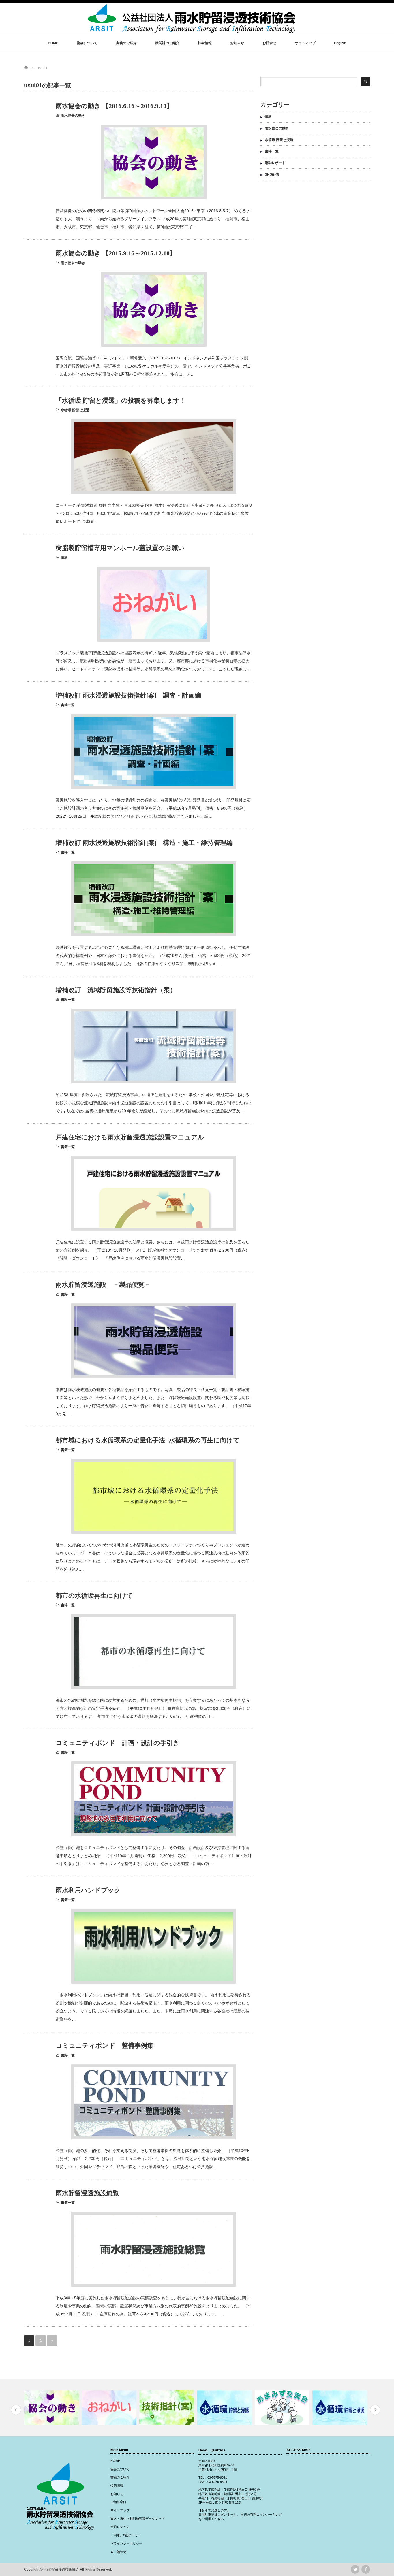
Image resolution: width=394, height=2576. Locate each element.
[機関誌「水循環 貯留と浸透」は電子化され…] (283, 2408)
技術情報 (205, 43)
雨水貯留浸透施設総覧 (87, 2193)
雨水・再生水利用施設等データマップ (137, 2519)
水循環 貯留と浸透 (75, 410)
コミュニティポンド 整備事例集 (105, 2045)
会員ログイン (120, 2527)
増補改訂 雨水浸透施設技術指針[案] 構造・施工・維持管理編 (144, 843)
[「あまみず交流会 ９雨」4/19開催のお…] (225, 2408)
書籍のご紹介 (126, 43)
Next (375, 2410)
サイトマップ (305, 43)
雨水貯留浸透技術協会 (62, 2569)
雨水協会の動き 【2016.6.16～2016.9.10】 (114, 106)
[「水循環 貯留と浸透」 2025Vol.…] (167, 2408)
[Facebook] (366, 2569)
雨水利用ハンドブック (88, 1890)
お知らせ (237, 43)
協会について (87, 43)
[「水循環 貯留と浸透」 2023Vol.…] (340, 2408)
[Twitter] (355, 2569)
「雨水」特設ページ (125, 2535)
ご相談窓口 (118, 2502)
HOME (53, 43)
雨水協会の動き (73, 116)
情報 (64, 558)
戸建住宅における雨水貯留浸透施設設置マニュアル (130, 1137)
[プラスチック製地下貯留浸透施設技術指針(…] (110, 2408)
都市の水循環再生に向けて (94, 1596)
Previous (16, 2410)
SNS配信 (272, 174)
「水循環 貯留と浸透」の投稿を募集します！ (121, 401)
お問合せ (269, 43)
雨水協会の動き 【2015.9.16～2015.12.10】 (116, 253)
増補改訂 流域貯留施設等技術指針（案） (116, 990)
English (340, 43)
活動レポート (275, 163)
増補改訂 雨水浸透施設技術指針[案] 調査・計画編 (128, 695)
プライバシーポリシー (126, 2543)
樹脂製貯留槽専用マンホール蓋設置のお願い (120, 548)
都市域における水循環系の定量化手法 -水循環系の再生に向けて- (149, 1440)
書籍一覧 (68, 705)
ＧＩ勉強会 (118, 2552)
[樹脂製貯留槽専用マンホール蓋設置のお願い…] (52, 2408)
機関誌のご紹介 (167, 43)
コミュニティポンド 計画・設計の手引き (118, 1743)
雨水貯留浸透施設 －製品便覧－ (103, 1285)
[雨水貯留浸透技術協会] (192, 30)
